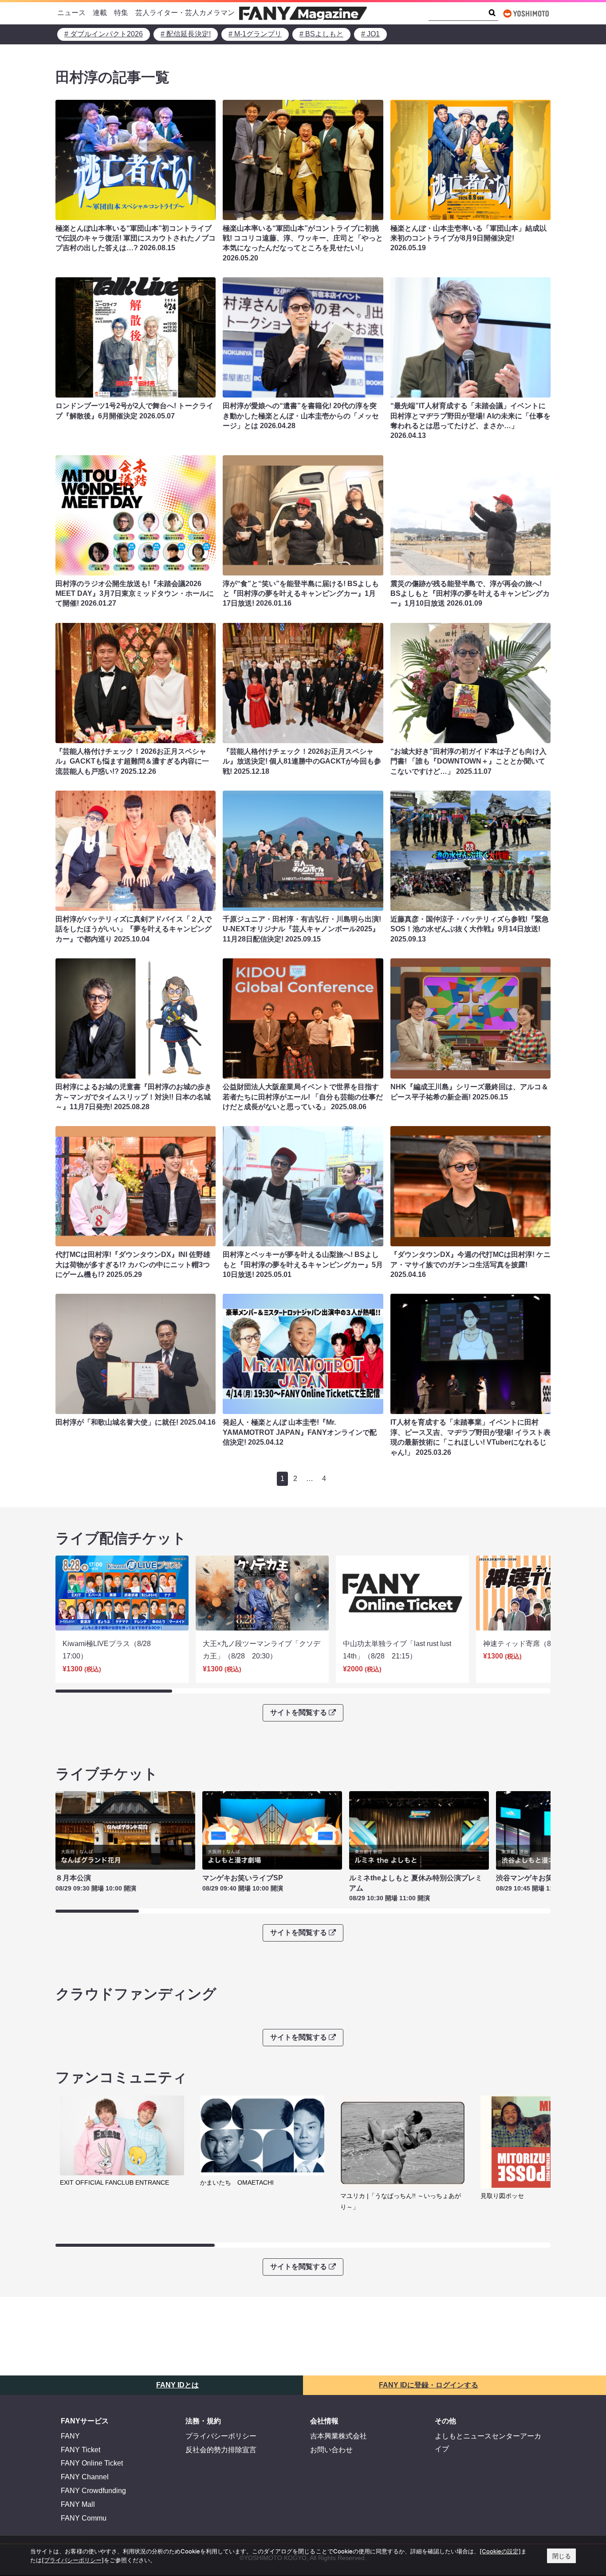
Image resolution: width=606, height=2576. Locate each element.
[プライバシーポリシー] (73, 2560)
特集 (121, 13)
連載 (100, 13)
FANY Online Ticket (92, 2463)
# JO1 (370, 34)
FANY (70, 2436)
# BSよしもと (321, 34)
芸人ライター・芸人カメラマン (185, 13)
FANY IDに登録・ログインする (429, 2385)
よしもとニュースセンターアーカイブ (488, 2442)
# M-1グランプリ (255, 34)
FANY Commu (84, 2518)
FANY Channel (85, 2477)
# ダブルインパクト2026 (104, 34)
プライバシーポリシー (221, 2436)
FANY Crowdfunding (93, 2491)
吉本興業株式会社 (338, 2436)
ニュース (71, 13)
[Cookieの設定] (500, 2551)
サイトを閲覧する (299, 1712)
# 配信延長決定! (186, 34)
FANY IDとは (177, 2385)
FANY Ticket (81, 2450)
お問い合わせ (331, 2450)
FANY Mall (78, 2504)
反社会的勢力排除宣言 (221, 2450)
